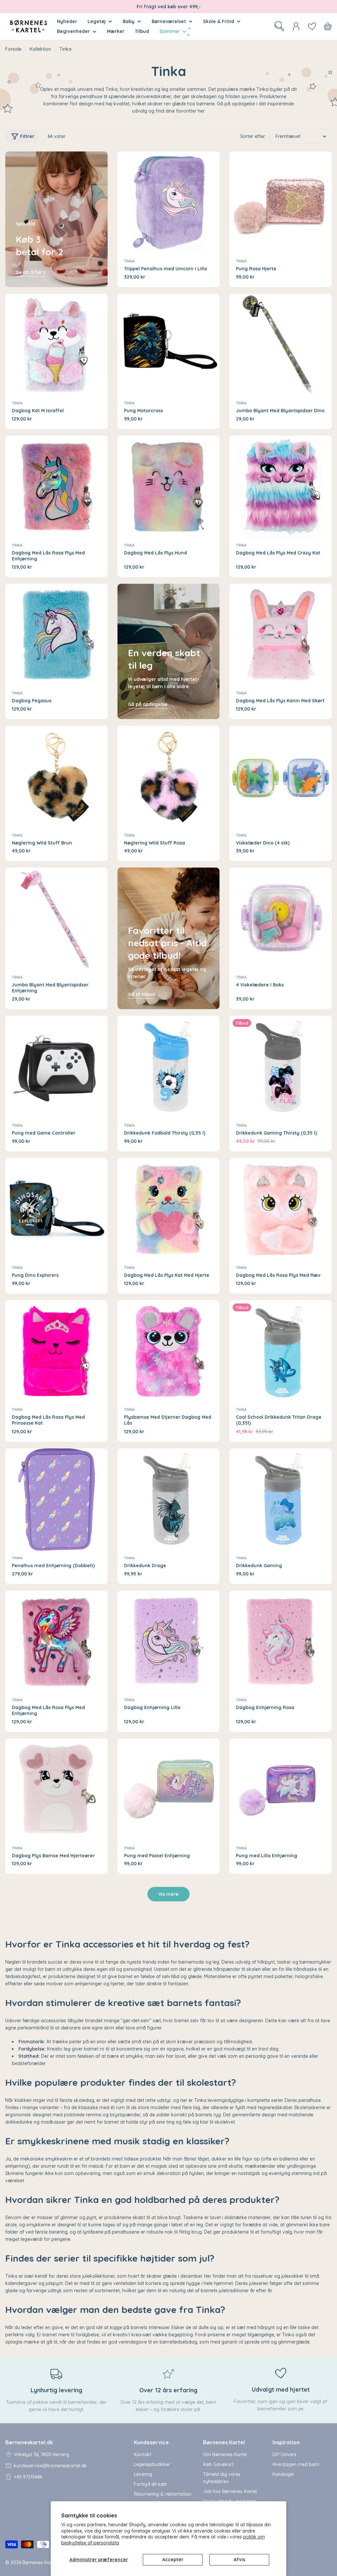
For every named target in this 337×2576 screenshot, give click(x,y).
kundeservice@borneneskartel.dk (50, 2466)
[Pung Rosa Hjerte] (281, 203)
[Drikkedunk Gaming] (281, 1500)
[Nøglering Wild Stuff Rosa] (169, 777)
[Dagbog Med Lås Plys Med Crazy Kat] (281, 487)
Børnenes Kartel (40, 2563)
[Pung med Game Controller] (56, 1067)
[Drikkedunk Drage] (169, 1500)
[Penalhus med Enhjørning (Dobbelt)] (56, 1500)
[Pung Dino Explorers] (56, 1209)
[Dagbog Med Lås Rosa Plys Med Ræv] (281, 1209)
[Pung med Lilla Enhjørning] (281, 1790)
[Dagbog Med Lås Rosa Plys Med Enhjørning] (56, 487)
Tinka (129, 261)
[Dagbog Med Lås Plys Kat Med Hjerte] (169, 1209)
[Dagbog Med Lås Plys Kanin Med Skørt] (281, 635)
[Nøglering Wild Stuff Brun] (56, 777)
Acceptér (173, 2560)
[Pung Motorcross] (169, 345)
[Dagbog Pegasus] (56, 635)
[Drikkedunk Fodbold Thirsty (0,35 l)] (169, 1067)
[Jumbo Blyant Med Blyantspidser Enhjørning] (56, 919)
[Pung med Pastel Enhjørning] (169, 1790)
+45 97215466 (28, 2477)
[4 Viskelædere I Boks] (281, 919)
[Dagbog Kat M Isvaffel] (56, 345)
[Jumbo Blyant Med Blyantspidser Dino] (281, 345)
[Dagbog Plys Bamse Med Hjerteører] (56, 1790)
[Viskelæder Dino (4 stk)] (281, 777)
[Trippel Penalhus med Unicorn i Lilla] (169, 203)
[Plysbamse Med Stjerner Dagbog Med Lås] (169, 1351)
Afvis (239, 2560)
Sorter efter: (253, 136)
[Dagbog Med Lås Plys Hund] (169, 487)
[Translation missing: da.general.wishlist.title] (312, 26)
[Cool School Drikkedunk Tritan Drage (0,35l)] (281, 1351)
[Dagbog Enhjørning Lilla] (169, 1642)
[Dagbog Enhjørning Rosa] (281, 1642)
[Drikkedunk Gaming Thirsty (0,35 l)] (281, 1067)
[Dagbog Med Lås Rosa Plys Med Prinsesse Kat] (56, 1351)
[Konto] (296, 26)
